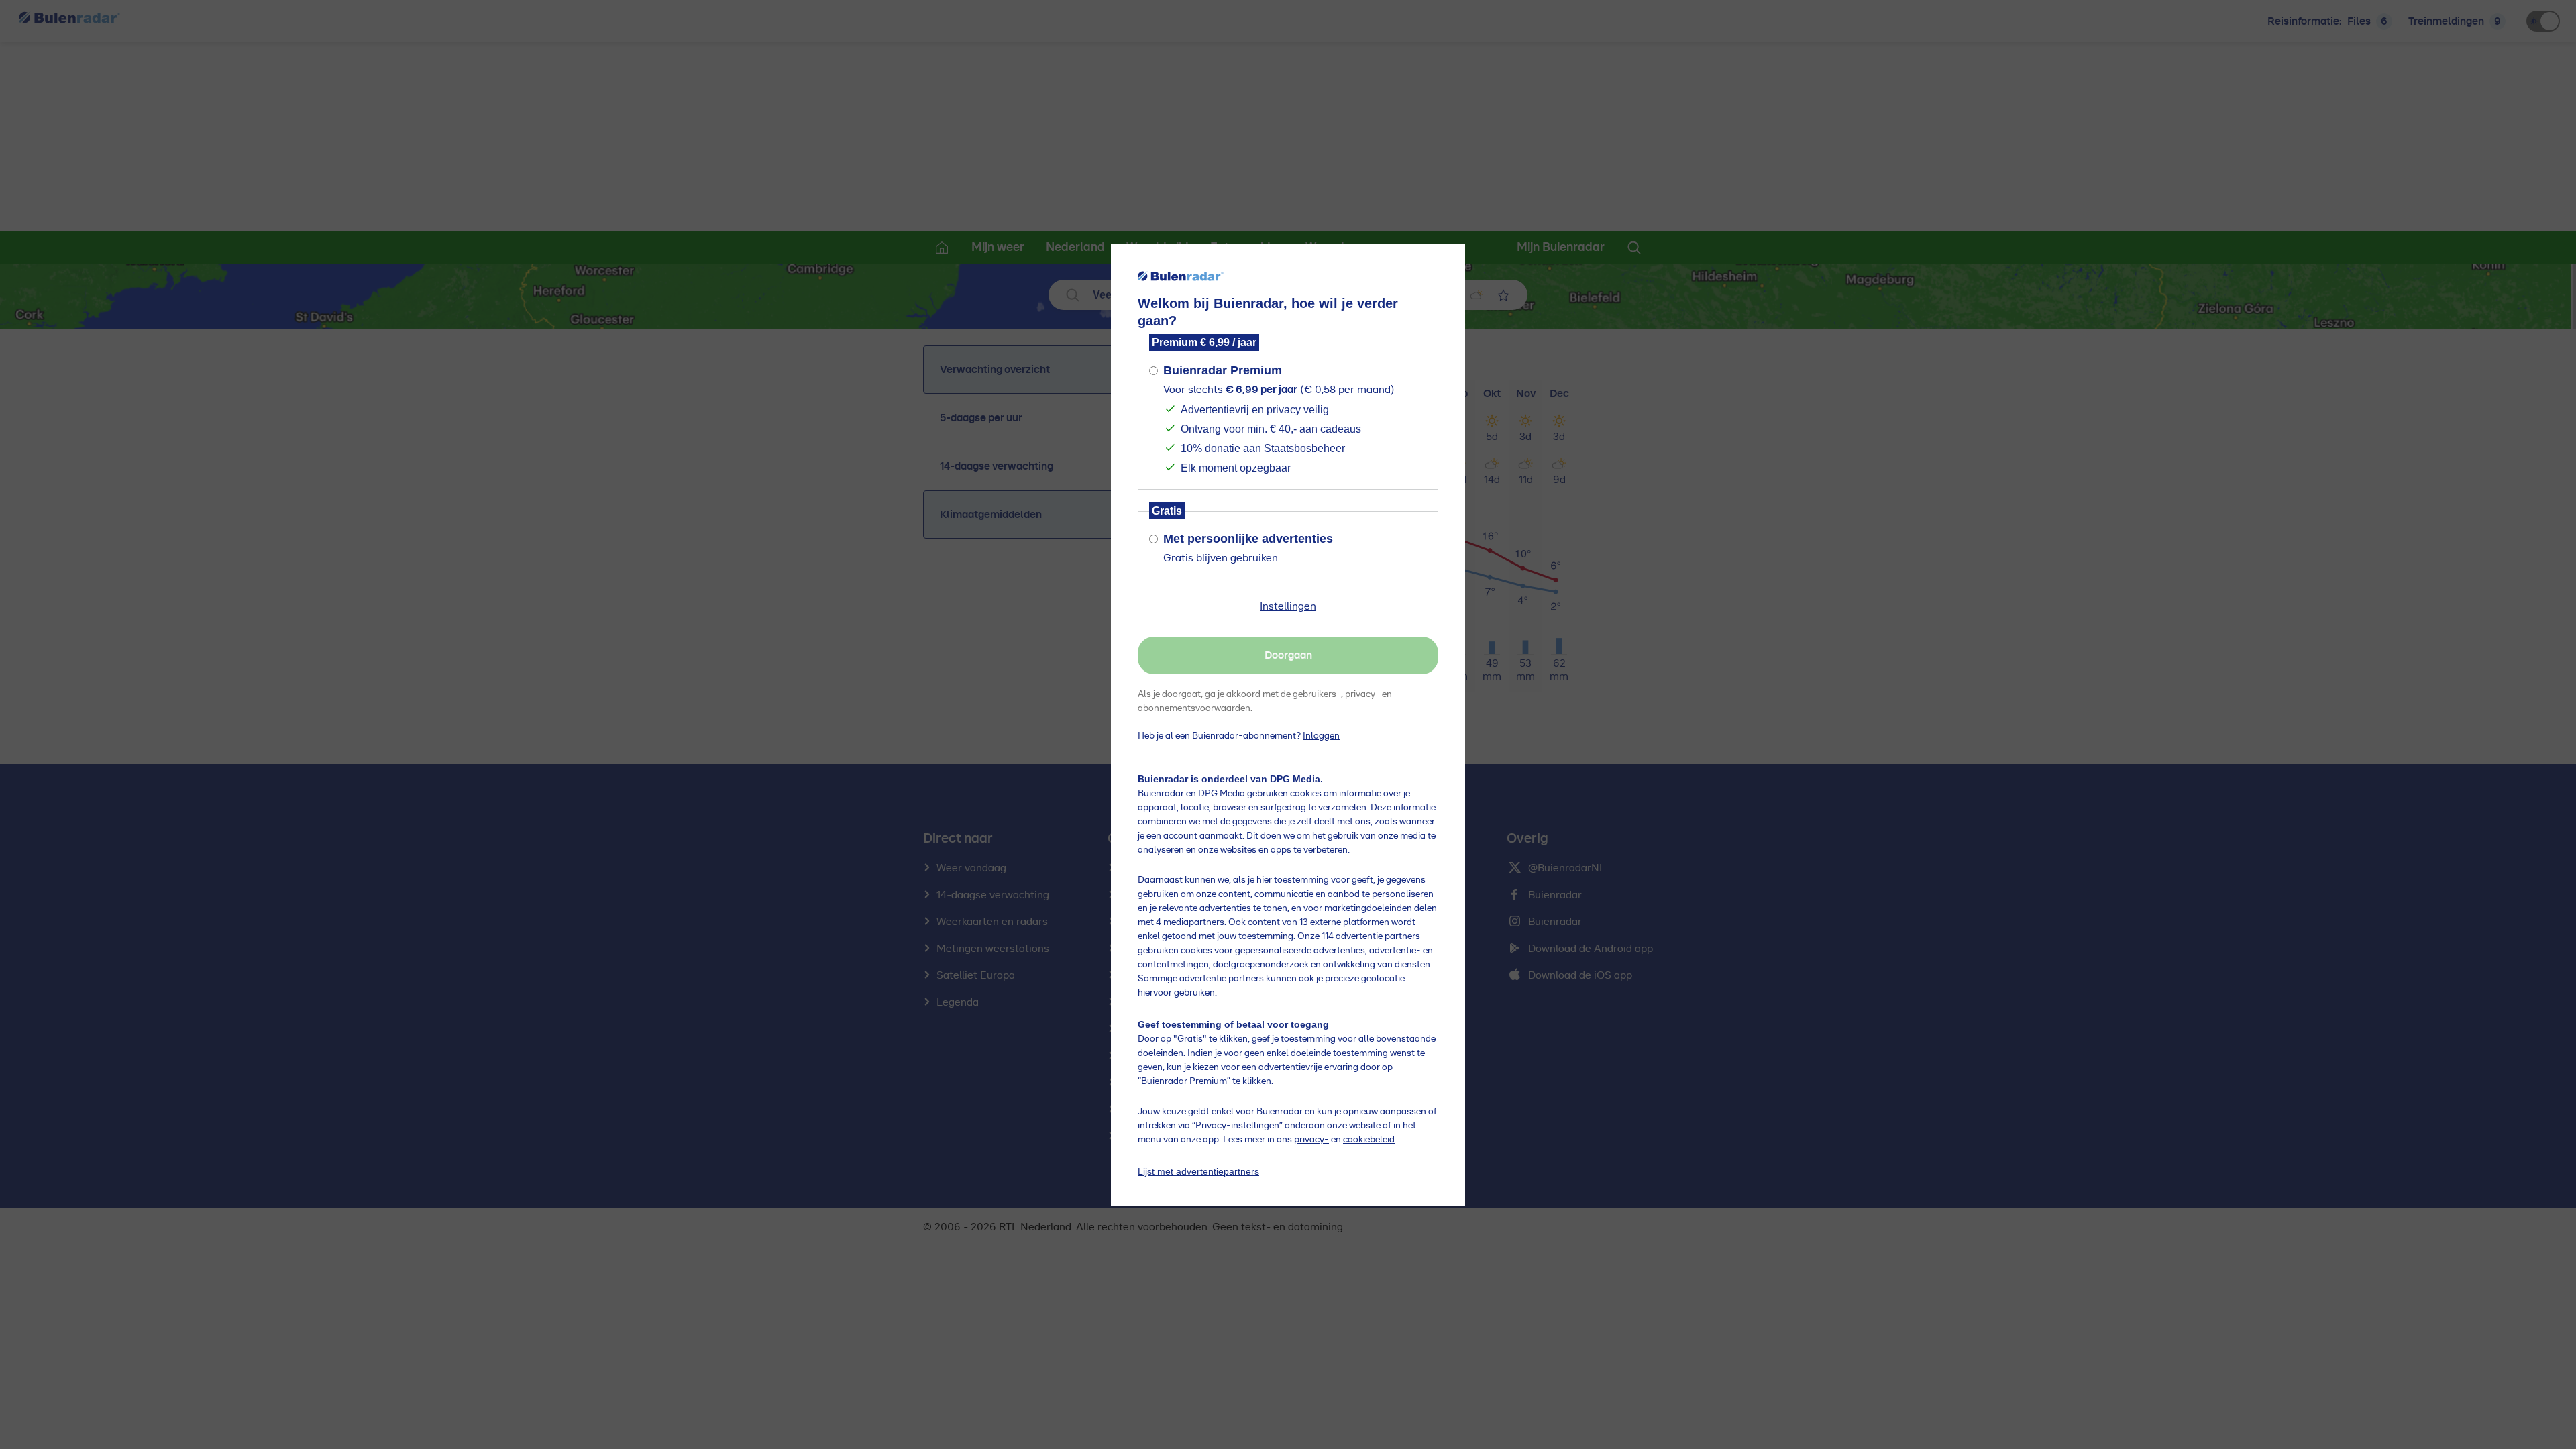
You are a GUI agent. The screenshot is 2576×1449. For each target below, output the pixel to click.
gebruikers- (1317, 694)
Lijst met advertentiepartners (1198, 1171)
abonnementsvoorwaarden (1194, 708)
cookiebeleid (1369, 1140)
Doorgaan (1288, 655)
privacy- (1362, 694)
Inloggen (1321, 736)
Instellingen (1288, 606)
